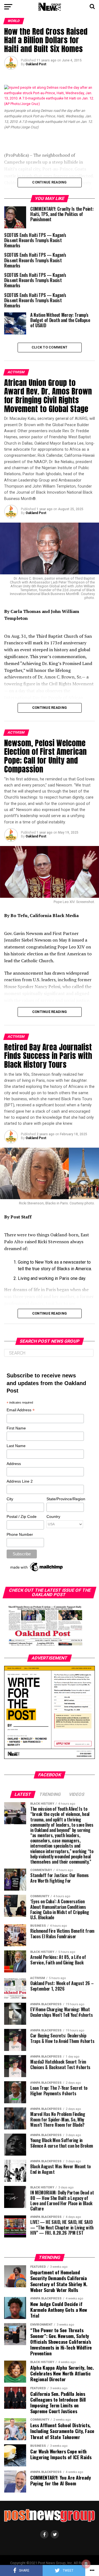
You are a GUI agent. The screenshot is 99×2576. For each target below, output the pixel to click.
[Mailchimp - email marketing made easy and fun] (37, 1571)
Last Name (16, 1446)
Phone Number (20, 1534)
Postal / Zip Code (22, 1517)
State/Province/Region (65, 1499)
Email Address (21, 1410)
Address (14, 1464)
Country (53, 1517)
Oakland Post (36, 64)
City (10, 1499)
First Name (16, 1428)
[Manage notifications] (86, 2564)
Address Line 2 (20, 1481)
